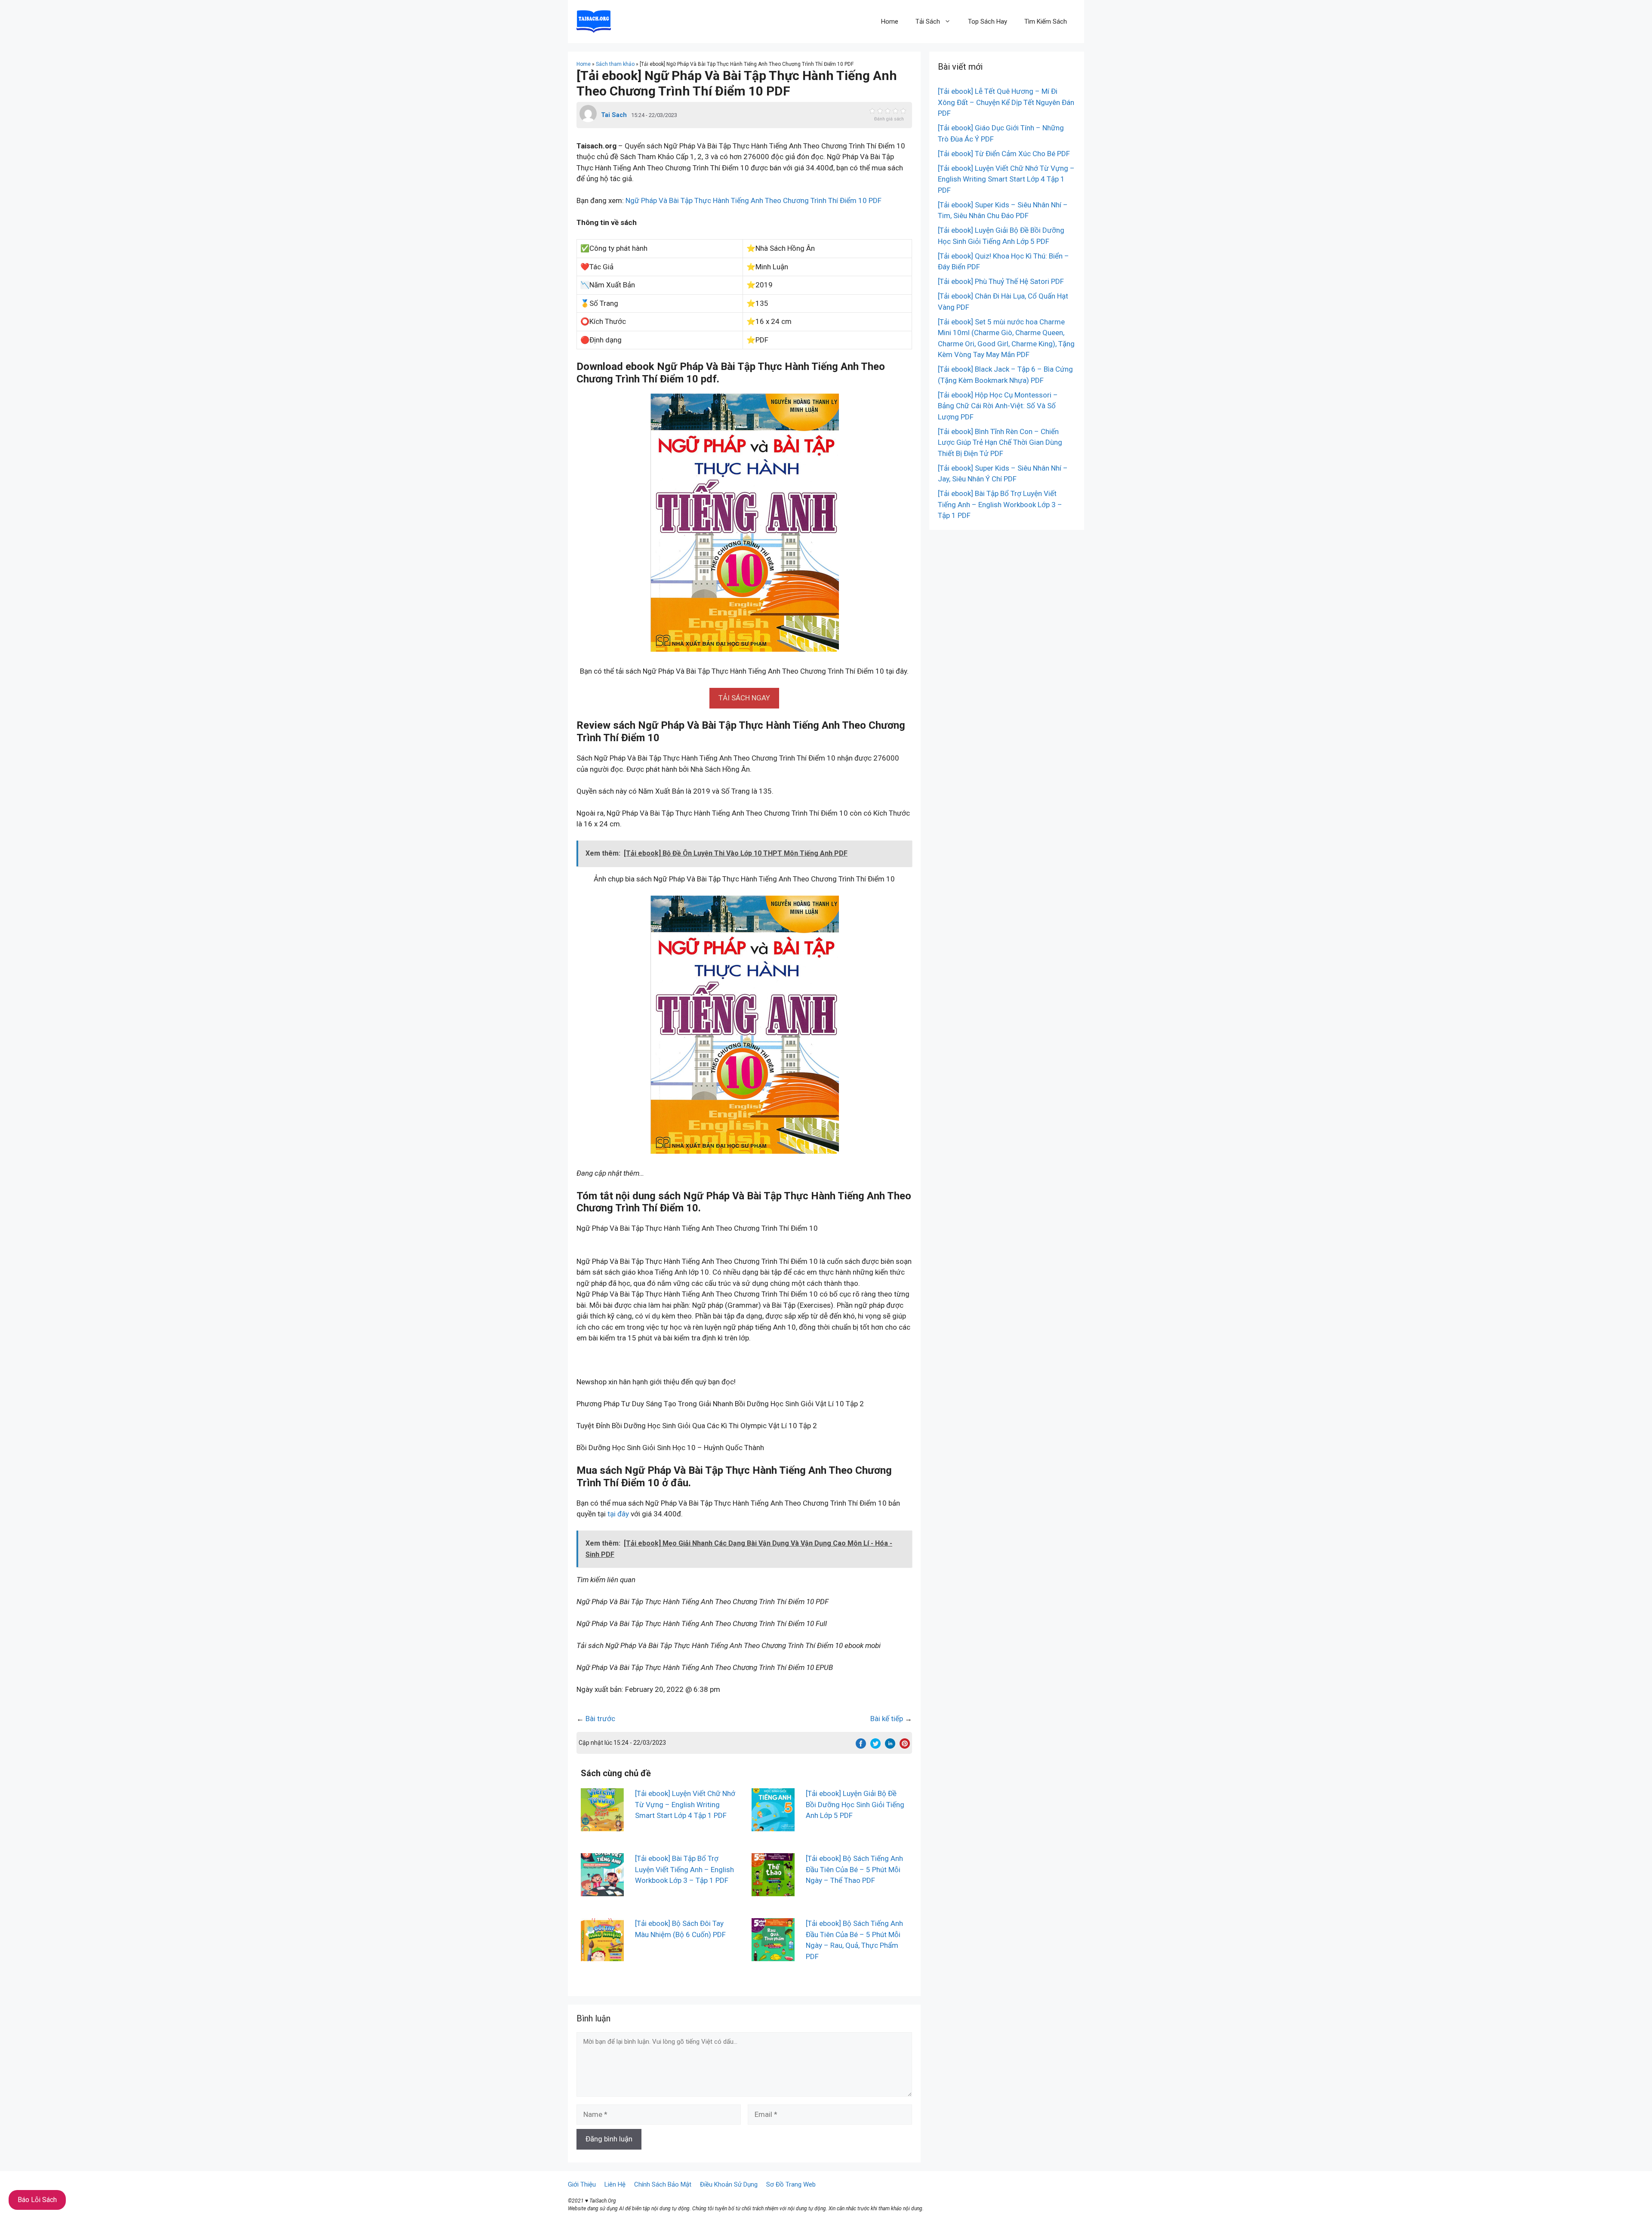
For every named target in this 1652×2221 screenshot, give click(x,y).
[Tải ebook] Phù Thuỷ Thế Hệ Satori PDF (1001, 281)
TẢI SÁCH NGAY (744, 698)
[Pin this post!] (905, 1746)
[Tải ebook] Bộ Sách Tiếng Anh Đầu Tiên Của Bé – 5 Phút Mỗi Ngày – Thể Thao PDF (854, 1869)
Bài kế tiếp (887, 1719)
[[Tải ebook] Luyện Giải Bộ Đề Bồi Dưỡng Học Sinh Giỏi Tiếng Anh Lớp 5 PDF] (773, 1826)
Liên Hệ (615, 2184)
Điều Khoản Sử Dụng (729, 2184)
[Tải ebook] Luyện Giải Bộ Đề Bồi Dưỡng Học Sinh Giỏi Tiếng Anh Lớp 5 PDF (855, 1804)
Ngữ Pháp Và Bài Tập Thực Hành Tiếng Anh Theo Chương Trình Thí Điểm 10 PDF (754, 200)
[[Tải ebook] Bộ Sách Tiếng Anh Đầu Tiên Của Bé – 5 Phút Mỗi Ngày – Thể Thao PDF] (773, 1891)
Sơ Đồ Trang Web (791, 2184)
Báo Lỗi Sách (37, 2200)
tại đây (618, 1514)
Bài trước (600, 1719)
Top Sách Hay (988, 22)
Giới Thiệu (582, 2184)
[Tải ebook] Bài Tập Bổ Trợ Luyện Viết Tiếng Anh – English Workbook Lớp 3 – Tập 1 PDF (684, 1869)
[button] (744, 698)
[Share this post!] (861, 1746)
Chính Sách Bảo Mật (663, 2184)
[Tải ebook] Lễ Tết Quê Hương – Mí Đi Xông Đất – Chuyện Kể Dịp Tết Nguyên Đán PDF (1006, 102)
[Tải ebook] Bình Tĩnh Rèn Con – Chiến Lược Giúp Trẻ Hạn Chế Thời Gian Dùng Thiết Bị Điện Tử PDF (1000, 442)
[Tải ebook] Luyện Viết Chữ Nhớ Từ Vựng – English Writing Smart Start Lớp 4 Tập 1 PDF (685, 1804)
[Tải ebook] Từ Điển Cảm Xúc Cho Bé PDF (1004, 154)
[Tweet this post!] (875, 1746)
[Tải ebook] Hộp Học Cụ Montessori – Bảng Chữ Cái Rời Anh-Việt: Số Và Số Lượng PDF (998, 406)
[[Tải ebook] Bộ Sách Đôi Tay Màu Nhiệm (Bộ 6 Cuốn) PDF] (602, 1956)
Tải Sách (928, 22)
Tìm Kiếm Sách (1046, 22)
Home (890, 22)
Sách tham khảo (615, 64)
